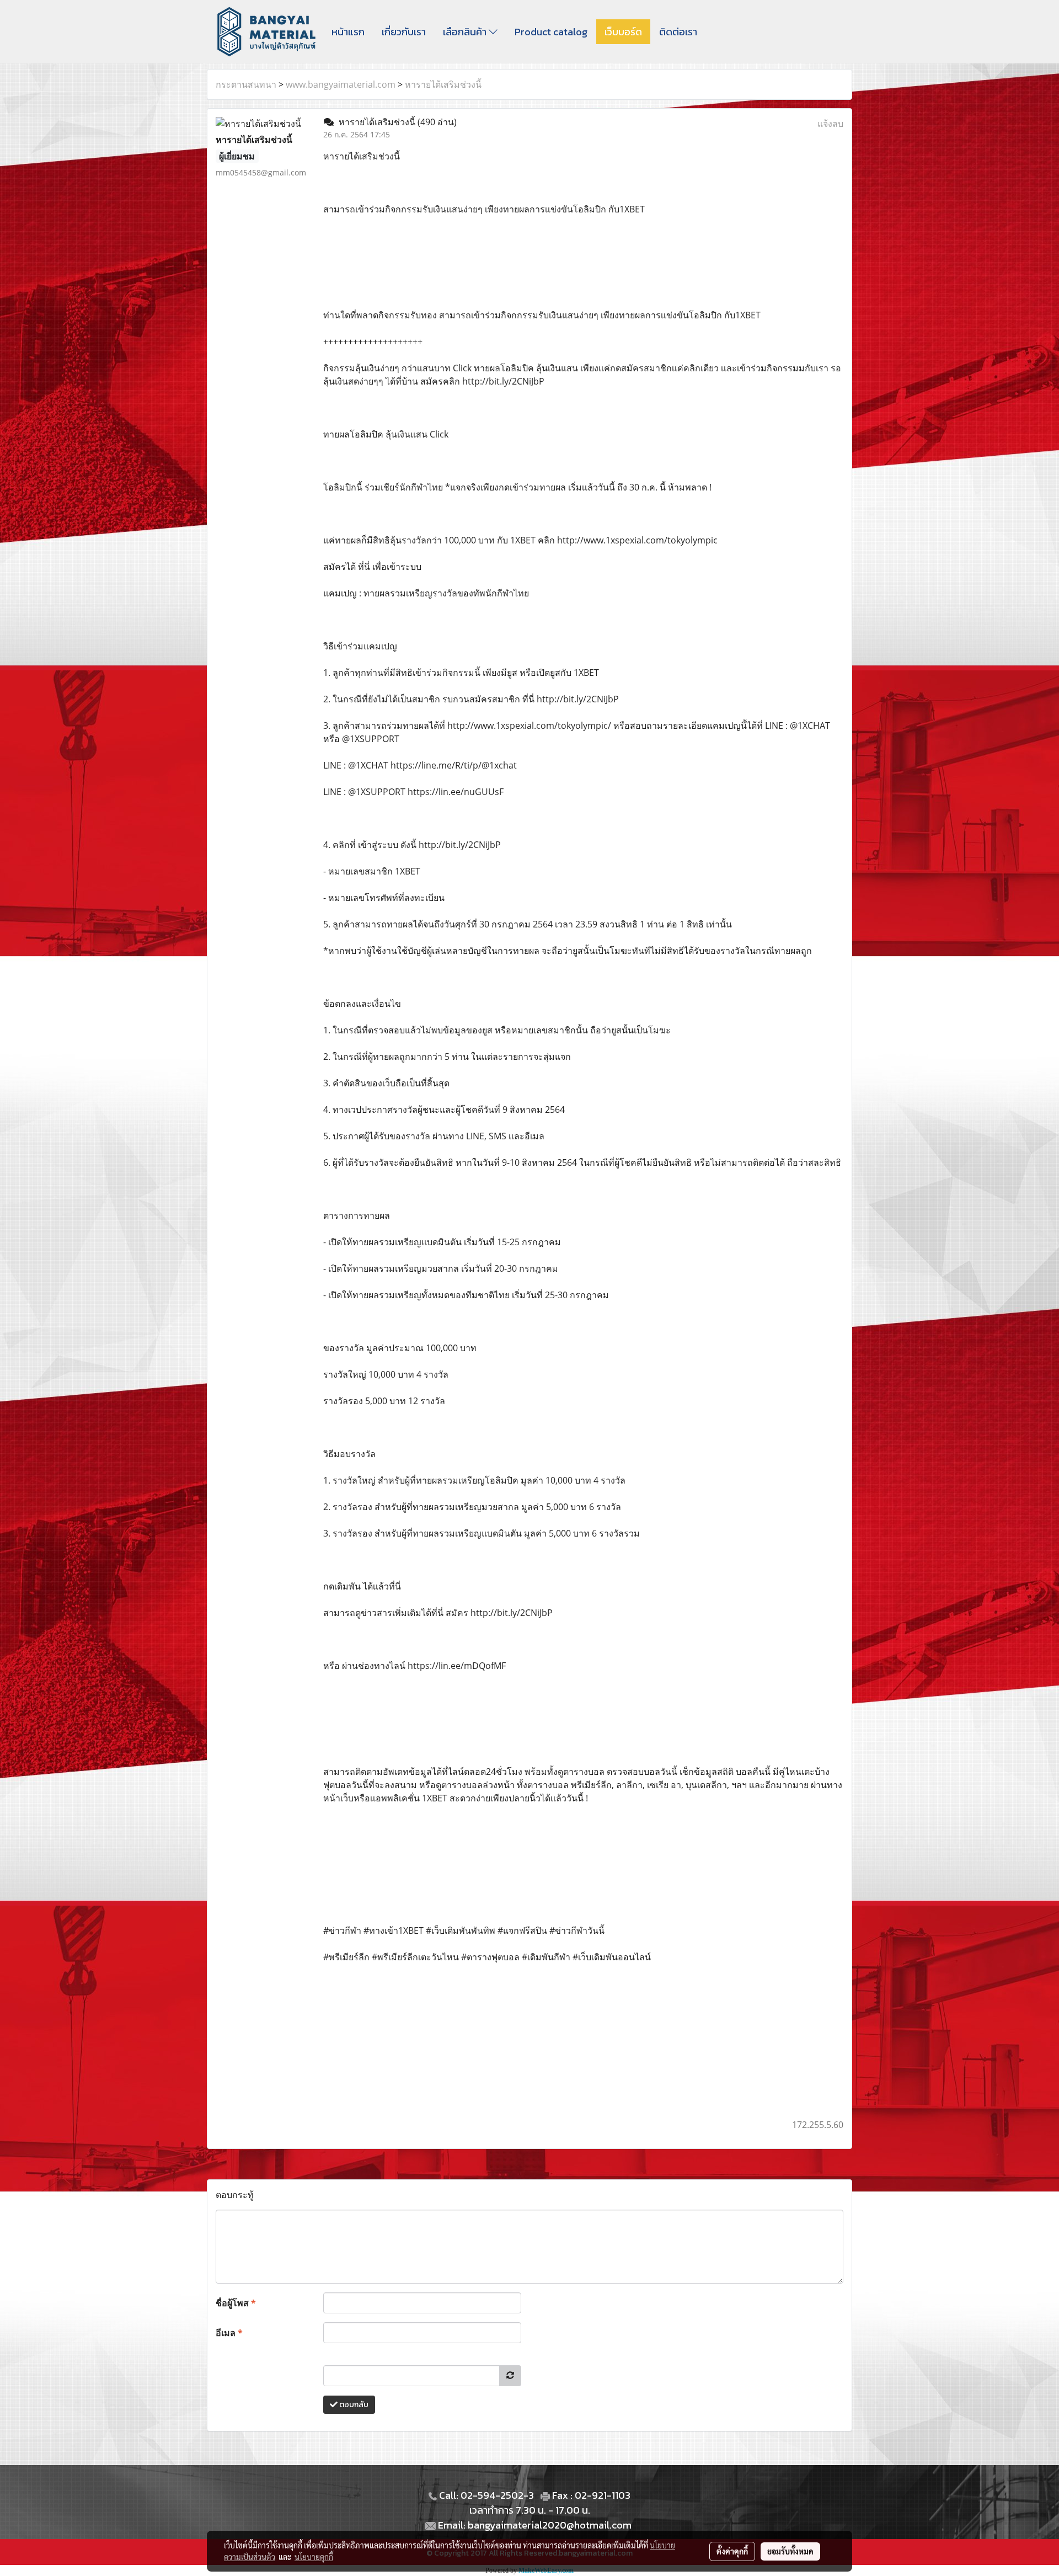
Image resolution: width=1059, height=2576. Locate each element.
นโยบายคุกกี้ (314, 2557)
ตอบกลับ (353, 2405)
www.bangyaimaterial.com (341, 84)
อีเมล (229, 2333)
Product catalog (551, 32)
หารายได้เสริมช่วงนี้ (443, 84)
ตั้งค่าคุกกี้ (732, 2551)
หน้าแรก (348, 32)
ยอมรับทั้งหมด (790, 2551)
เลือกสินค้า (466, 32)
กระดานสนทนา (246, 84)
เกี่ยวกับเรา (404, 32)
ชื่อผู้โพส (236, 2303)
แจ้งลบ (830, 124)
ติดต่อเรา (678, 32)
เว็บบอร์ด (623, 32)
